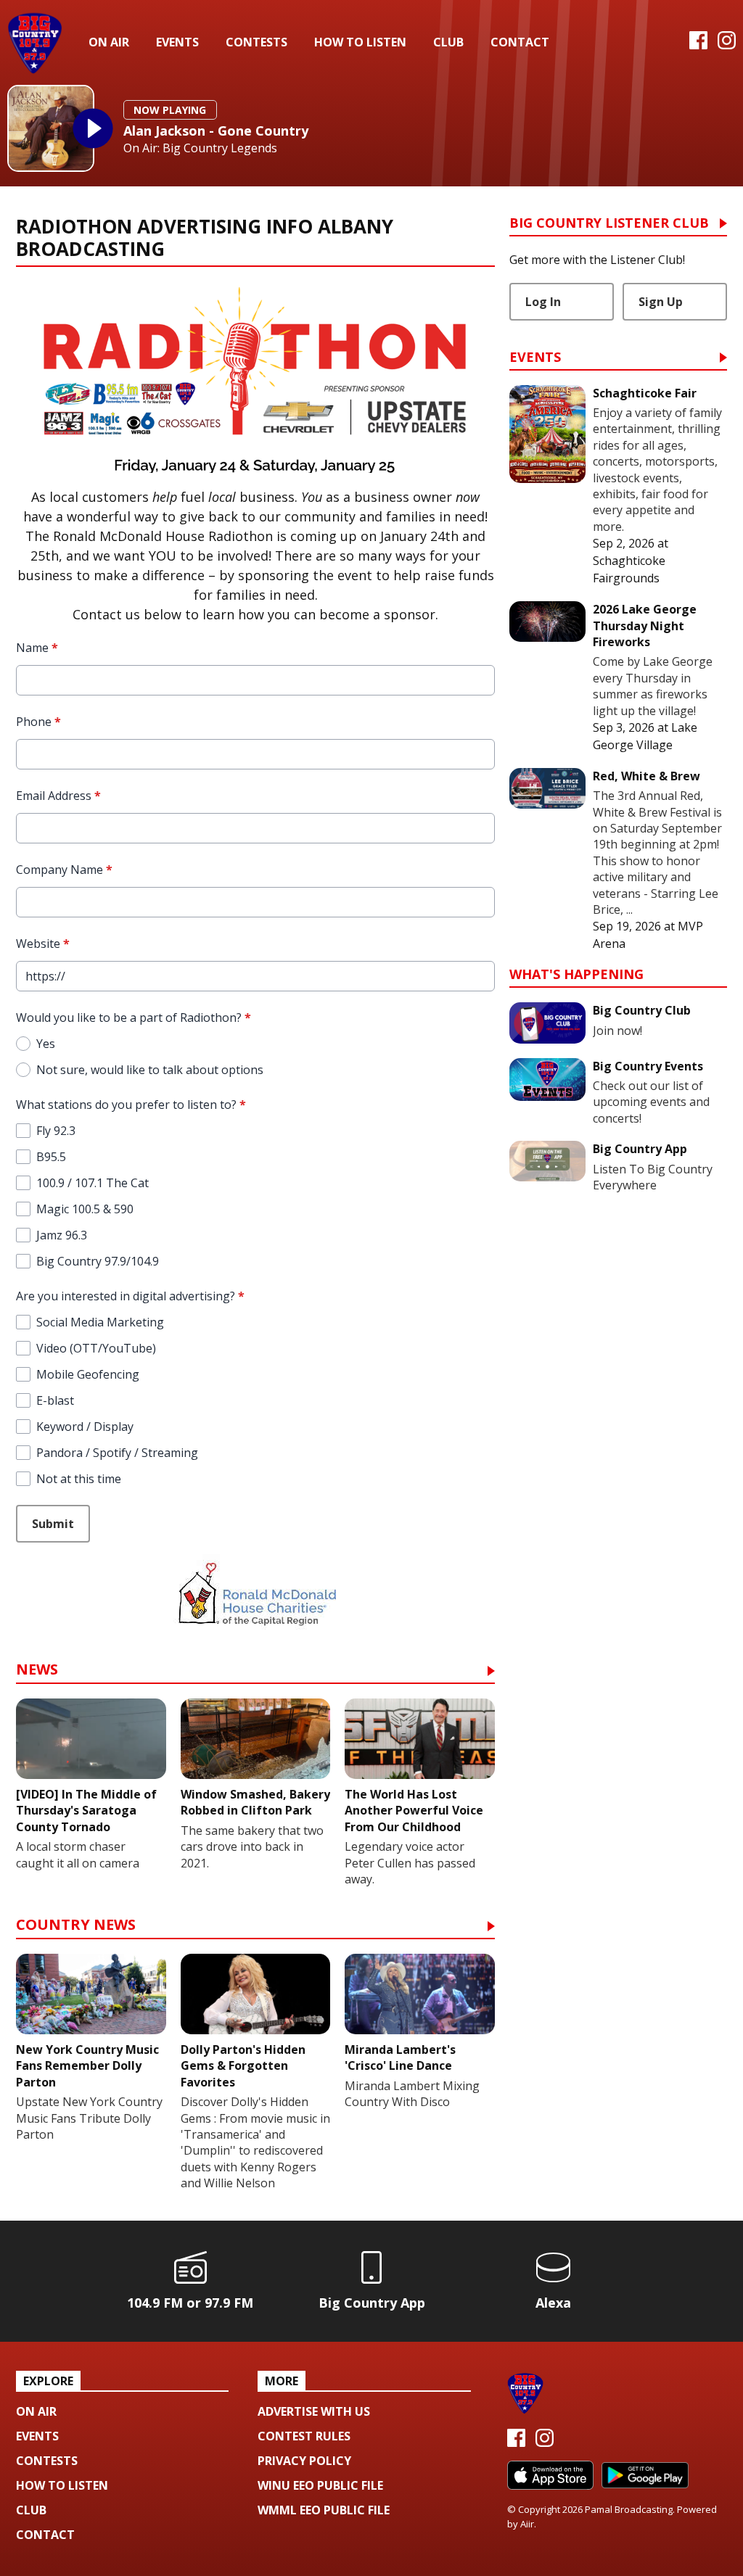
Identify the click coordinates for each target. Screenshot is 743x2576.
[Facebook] (698, 45)
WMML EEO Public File (324, 2510)
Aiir (527, 2524)
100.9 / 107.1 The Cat (93, 1183)
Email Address (58, 796)
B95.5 (51, 1157)
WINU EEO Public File (320, 2485)
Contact (520, 42)
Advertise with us (314, 2411)
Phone (38, 722)
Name (37, 648)
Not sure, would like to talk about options (150, 1070)
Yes (46, 1044)
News (37, 1671)
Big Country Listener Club (609, 224)
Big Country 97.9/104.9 (98, 1261)
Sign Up (661, 302)
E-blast (55, 1400)
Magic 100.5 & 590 (85, 1209)
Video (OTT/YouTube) (96, 1348)
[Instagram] (727, 45)
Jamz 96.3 (62, 1235)
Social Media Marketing (100, 1322)
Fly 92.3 (56, 1131)
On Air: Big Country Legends (200, 148)
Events (177, 42)
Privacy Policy (304, 2461)
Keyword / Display (85, 1427)
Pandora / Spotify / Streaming (117, 1453)
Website (43, 944)
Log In (543, 302)
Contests (256, 42)
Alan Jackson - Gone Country (216, 131)
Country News (76, 1926)
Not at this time (79, 1479)
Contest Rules (304, 2436)
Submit (53, 1524)
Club (448, 42)
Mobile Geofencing (88, 1374)
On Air (109, 42)
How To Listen (360, 42)
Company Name (64, 870)
